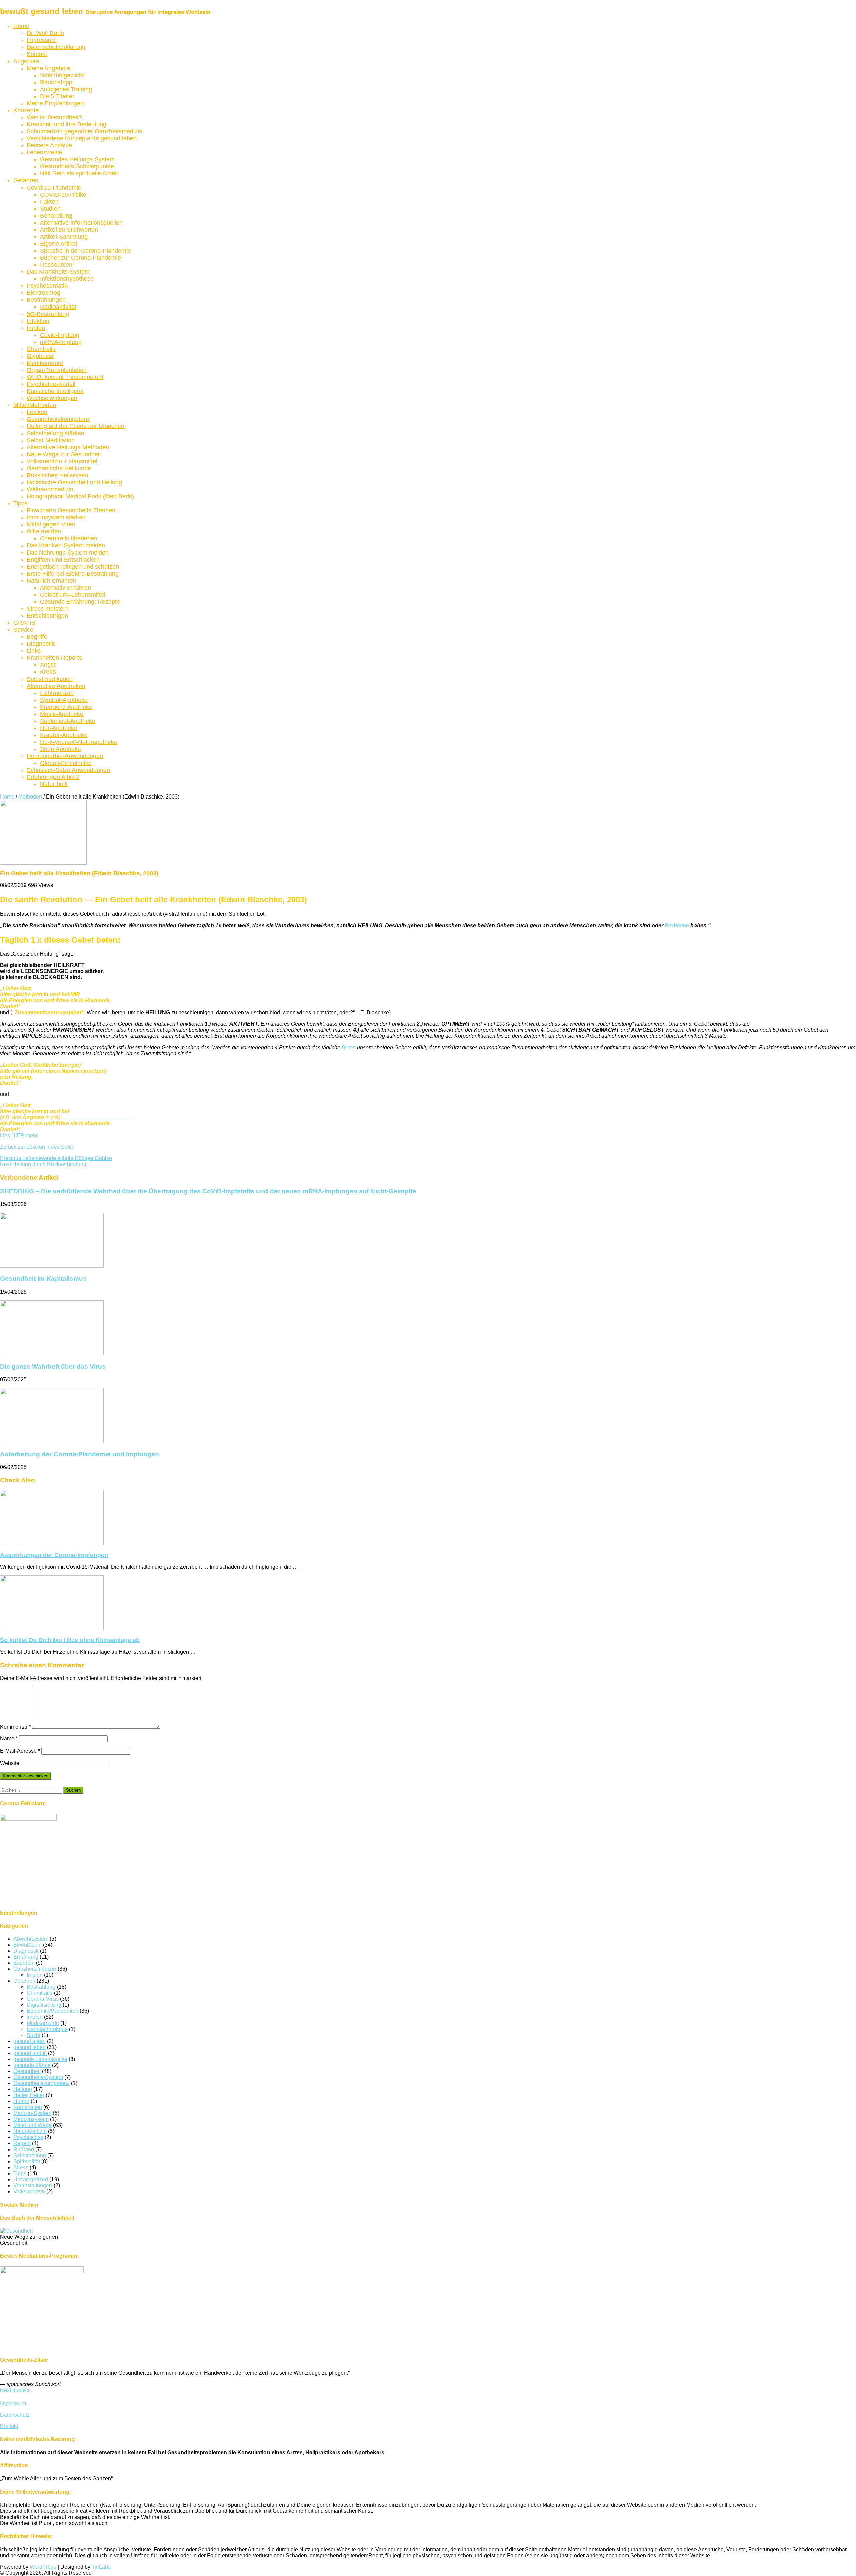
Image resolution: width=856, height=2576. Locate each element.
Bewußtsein (28, 1945)
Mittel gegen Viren (51, 524)
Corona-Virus (43, 1999)
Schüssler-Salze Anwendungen (68, 770)
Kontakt (37, 54)
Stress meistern (48, 609)
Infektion (38, 321)
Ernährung (26, 1957)
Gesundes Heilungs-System (77, 159)
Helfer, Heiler (29, 2095)
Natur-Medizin (30, 2131)
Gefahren (26, 180)
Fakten (49, 202)
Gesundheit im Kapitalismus (43, 1279)
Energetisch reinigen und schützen (73, 567)
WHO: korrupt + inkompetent (65, 377)
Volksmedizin (29, 2191)
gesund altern (30, 2041)
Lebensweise (44, 152)
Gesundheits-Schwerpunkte (77, 166)
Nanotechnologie (47, 2029)
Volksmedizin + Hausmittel (62, 461)
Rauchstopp (56, 82)
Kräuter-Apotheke (64, 735)
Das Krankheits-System (58, 272)
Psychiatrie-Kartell (51, 384)
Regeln (22, 2143)
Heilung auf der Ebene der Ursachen (76, 426)
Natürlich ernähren (51, 581)
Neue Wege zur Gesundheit (64, 454)
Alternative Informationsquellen (81, 223)
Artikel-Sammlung (64, 237)
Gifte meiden (44, 531)
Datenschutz (15, 2415)
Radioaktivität (58, 307)
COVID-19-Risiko (63, 195)
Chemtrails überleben (69, 538)
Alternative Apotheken (56, 686)
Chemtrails (41, 349)
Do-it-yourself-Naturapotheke (79, 742)
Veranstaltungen (33, 2185)
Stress (21, 2167)
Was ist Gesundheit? (54, 117)
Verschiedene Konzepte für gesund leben (82, 138)
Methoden (30, 797)
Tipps (21, 503)
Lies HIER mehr (19, 1136)
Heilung (23, 2089)
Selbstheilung (30, 2155)
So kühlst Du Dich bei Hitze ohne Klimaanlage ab (70, 1640)
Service (23, 630)
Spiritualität (27, 2161)
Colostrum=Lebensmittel (73, 595)
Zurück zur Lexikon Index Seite (37, 1147)
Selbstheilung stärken (56, 433)
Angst (48, 665)
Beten (349, 1047)
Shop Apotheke (61, 749)
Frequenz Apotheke (66, 707)
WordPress (43, 2567)
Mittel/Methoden (35, 405)
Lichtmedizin (57, 693)
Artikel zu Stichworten (69, 230)
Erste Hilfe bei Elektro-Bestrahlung (73, 574)
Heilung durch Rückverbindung (43, 1164)
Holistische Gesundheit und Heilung (74, 482)
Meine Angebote (48, 68)
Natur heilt (54, 784)
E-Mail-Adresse (20, 1751)
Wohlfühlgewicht (62, 75)
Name (9, 1739)
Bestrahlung (41, 1987)
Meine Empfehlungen (55, 103)
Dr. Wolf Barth (45, 33)
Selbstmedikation (50, 679)
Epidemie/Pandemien (52, 2011)
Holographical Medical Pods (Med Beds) (80, 496)
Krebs (48, 672)
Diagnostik (41, 644)
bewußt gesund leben (41, 11)
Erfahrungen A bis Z (53, 777)
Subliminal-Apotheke (68, 721)
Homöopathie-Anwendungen (65, 756)
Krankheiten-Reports (54, 658)
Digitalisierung (44, 2005)
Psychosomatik (47, 286)
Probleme (677, 925)
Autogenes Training (66, 89)
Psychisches (28, 2137)
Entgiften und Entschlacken (63, 560)
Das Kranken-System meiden (66, 545)
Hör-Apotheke (59, 728)
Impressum (42, 40)
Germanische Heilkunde (59, 468)
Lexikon (37, 412)
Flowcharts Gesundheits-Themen (71, 510)
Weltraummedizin (50, 489)
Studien (50, 209)
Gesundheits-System (38, 2077)
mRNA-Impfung (61, 342)
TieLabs (101, 2567)
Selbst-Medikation (51, 440)
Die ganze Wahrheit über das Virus (53, 1367)
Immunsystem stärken (56, 517)
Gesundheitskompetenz (58, 419)
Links (34, 651)
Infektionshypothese (67, 279)
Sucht (34, 2035)
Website (10, 1763)
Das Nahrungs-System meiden (68, 553)
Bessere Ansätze (49, 145)
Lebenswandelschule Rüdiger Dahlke (56, 1158)
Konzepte (26, 110)
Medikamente (45, 363)
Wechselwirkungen (52, 398)
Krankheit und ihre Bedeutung (67, 124)
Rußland (24, 2149)
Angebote (26, 61)
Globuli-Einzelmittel (66, 763)
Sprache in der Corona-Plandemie (86, 251)
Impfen (36, 328)
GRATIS (24, 623)
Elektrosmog (43, 293)
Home (21, 26)
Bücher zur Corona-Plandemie (81, 258)
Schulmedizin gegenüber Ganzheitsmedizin (85, 131)
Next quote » (15, 2390)
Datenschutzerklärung (56, 47)
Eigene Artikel (59, 244)
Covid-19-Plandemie (54, 188)
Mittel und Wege (33, 2125)
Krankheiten (28, 2107)
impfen (35, 2017)
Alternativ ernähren (66, 588)
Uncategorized (31, 2179)
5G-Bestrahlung (48, 314)
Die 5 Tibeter (57, 96)
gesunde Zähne (32, 2065)
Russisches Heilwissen (57, 475)
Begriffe (37, 637)
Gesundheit (27, 2071)
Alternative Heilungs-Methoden (68, 447)
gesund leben (30, 2047)
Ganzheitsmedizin (35, 1969)
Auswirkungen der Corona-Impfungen (54, 1555)
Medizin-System (32, 2113)
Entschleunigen (47, 616)
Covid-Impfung (60, 335)
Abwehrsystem (31, 1939)
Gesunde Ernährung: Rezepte (80, 602)
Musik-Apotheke (62, 714)
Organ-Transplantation (57, 370)
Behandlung (56, 216)
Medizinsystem (31, 2119)
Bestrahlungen (46, 300)
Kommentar (15, 1727)
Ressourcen (56, 265)
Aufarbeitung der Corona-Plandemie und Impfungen (80, 1454)
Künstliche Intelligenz (55, 391)
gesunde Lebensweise (40, 2059)
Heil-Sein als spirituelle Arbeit (79, 173)
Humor (21, 2101)
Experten (24, 1963)
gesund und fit (30, 2053)
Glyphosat (40, 356)
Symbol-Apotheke (64, 700)
